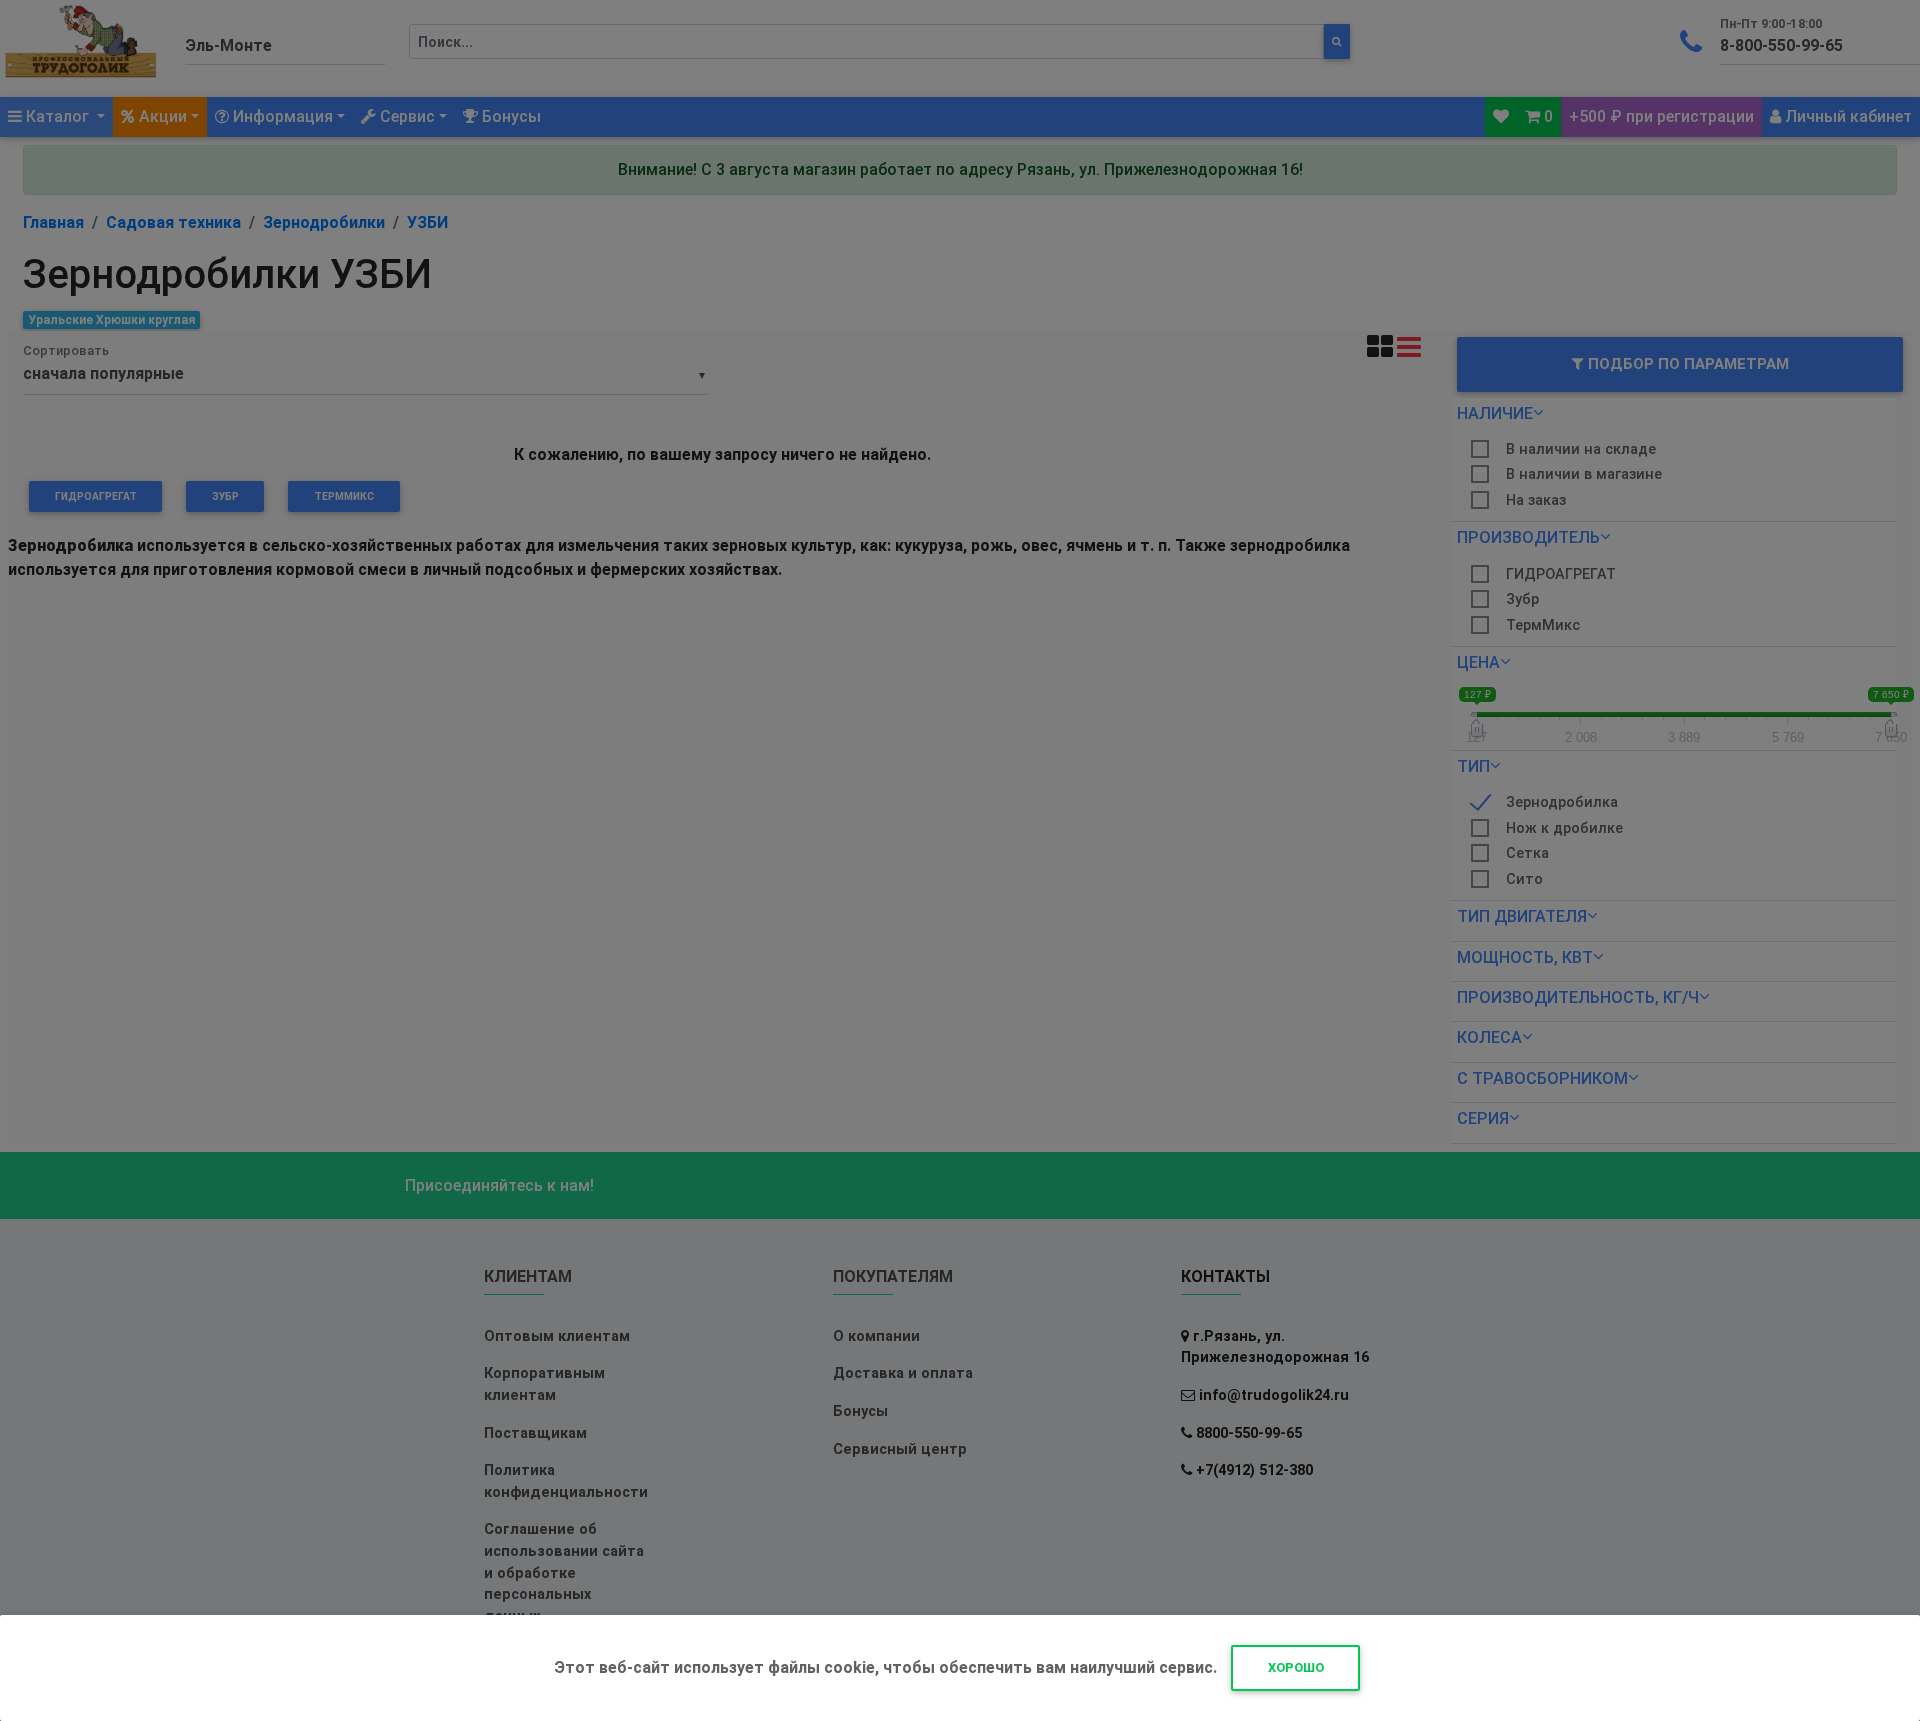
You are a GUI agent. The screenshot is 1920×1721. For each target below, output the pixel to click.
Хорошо (1296, 1667)
